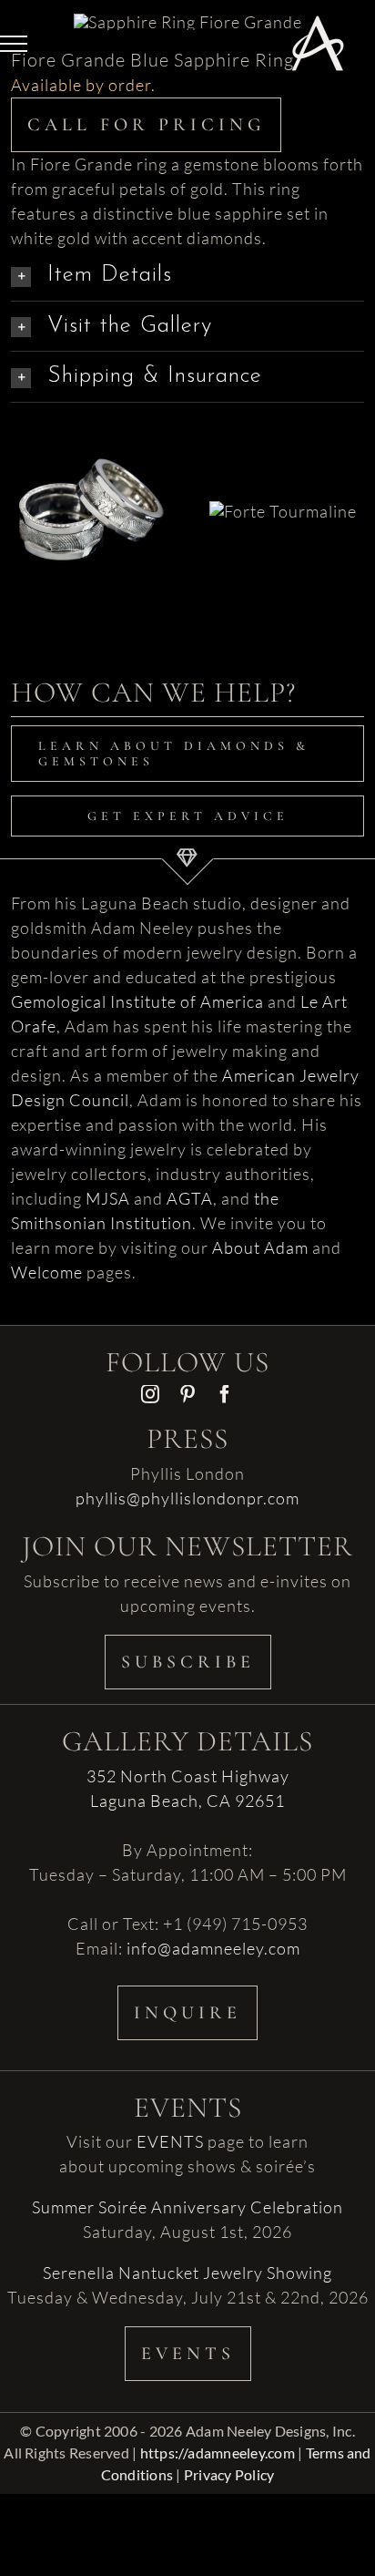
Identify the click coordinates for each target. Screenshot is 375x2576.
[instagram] (151, 1394)
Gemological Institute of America (137, 1001)
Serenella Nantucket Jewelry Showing (187, 2273)
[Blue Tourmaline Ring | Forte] (283, 511)
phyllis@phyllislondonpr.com (187, 1498)
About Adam (260, 1247)
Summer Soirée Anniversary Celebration (187, 2207)
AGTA (190, 1198)
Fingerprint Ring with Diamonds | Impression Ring (69, 436)
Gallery (114, 436)
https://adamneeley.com (218, 2453)
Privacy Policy (229, 2474)
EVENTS (170, 2141)
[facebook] (225, 1394)
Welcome (47, 1272)
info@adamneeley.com (213, 1948)
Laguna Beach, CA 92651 (187, 1801)
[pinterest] (188, 1394)
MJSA (108, 1198)
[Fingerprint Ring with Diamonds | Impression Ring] (91, 510)
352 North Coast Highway (188, 1776)
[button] (187, 276)
